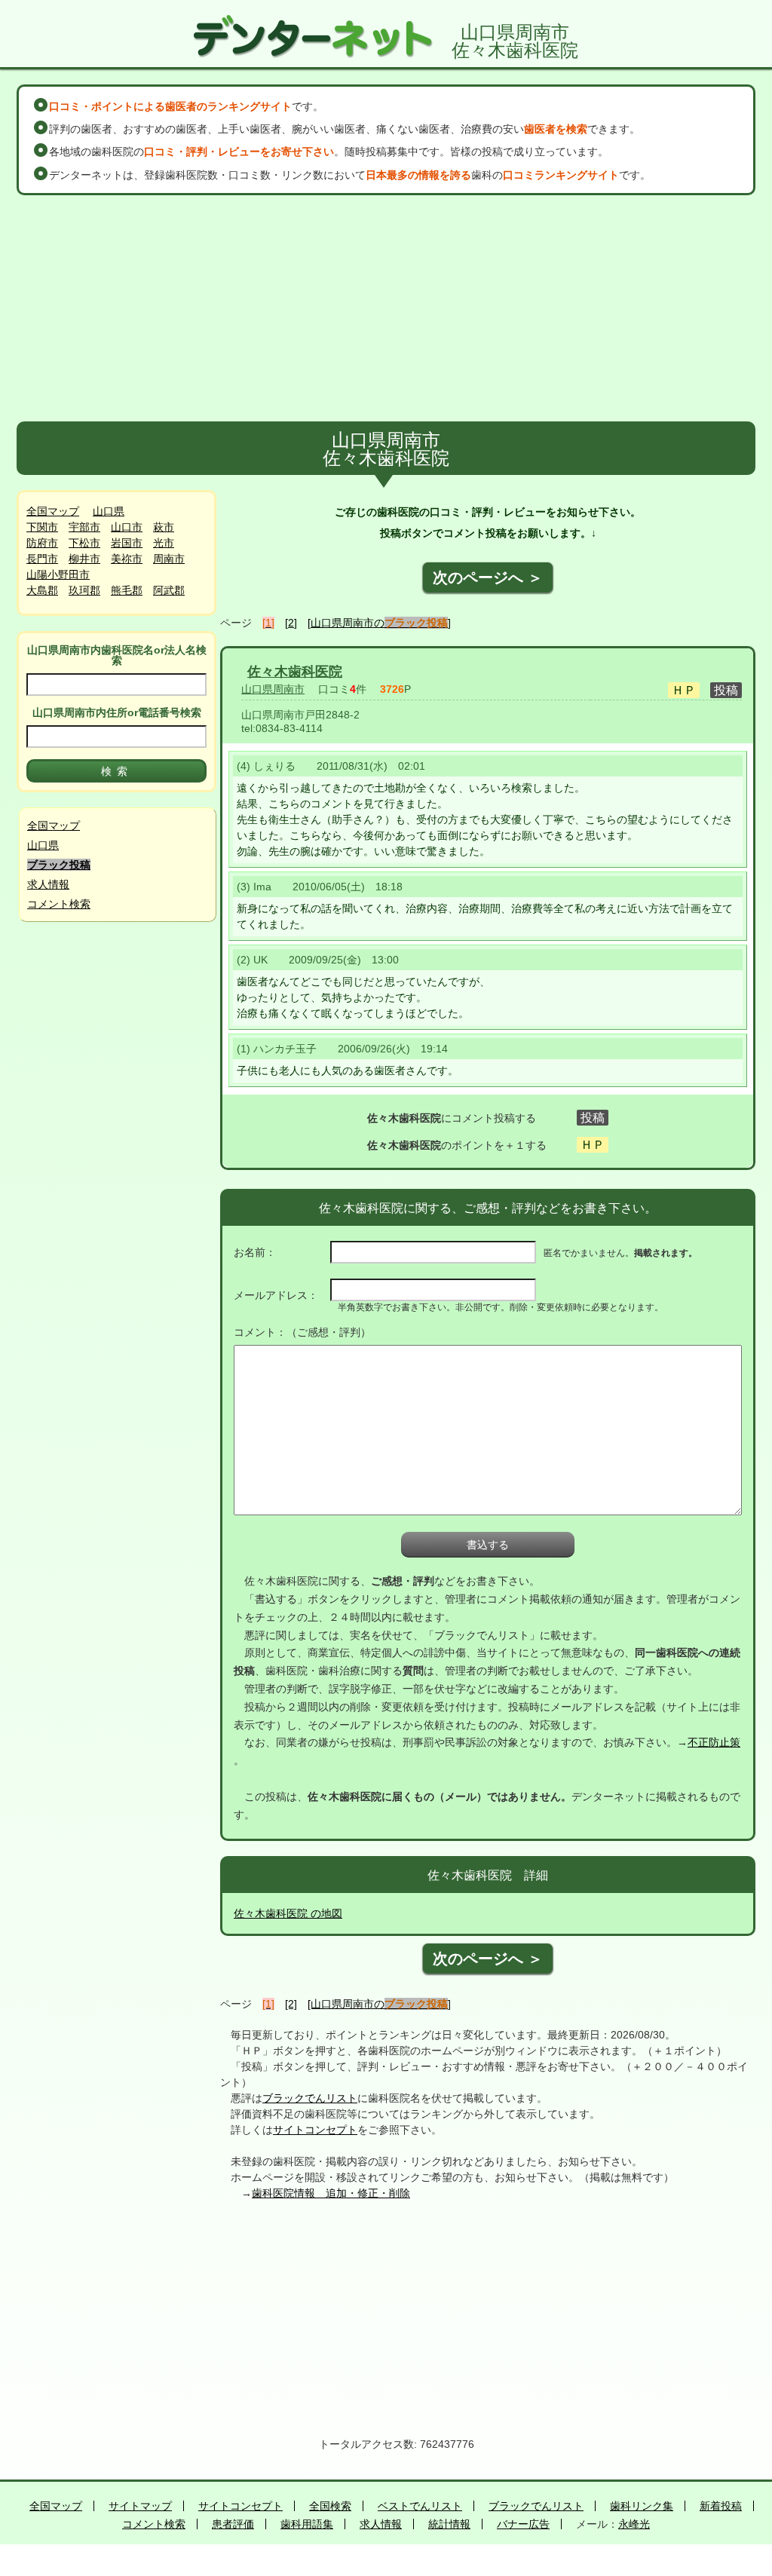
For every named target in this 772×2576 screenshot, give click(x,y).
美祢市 (127, 559)
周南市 (169, 559)
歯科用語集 (307, 2524)
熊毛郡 (127, 590)
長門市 (42, 559)
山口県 (109, 511)
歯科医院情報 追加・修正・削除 (331, 2193)
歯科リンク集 (642, 2506)
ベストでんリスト (420, 2506)
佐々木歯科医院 (295, 672)
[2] (291, 623)
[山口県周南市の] (379, 623)
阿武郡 (169, 590)
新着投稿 (721, 2506)
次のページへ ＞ (488, 577)
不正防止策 (714, 1742)
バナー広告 (523, 2524)
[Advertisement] (386, 308)
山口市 (127, 527)
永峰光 (634, 2524)
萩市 (164, 527)
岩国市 (127, 543)
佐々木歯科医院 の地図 (288, 1913)
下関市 (42, 527)
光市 (164, 543)
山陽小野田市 (58, 574)
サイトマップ (140, 2506)
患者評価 (233, 2524)
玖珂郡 (84, 590)
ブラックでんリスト (310, 2098)
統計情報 (449, 2524)
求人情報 (48, 884)
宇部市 (84, 527)
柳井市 (84, 559)
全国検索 (330, 2506)
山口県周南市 (273, 689)
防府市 (42, 543)
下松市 (84, 543)
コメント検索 (59, 904)
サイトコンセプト (315, 2130)
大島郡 (42, 590)
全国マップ (53, 511)
